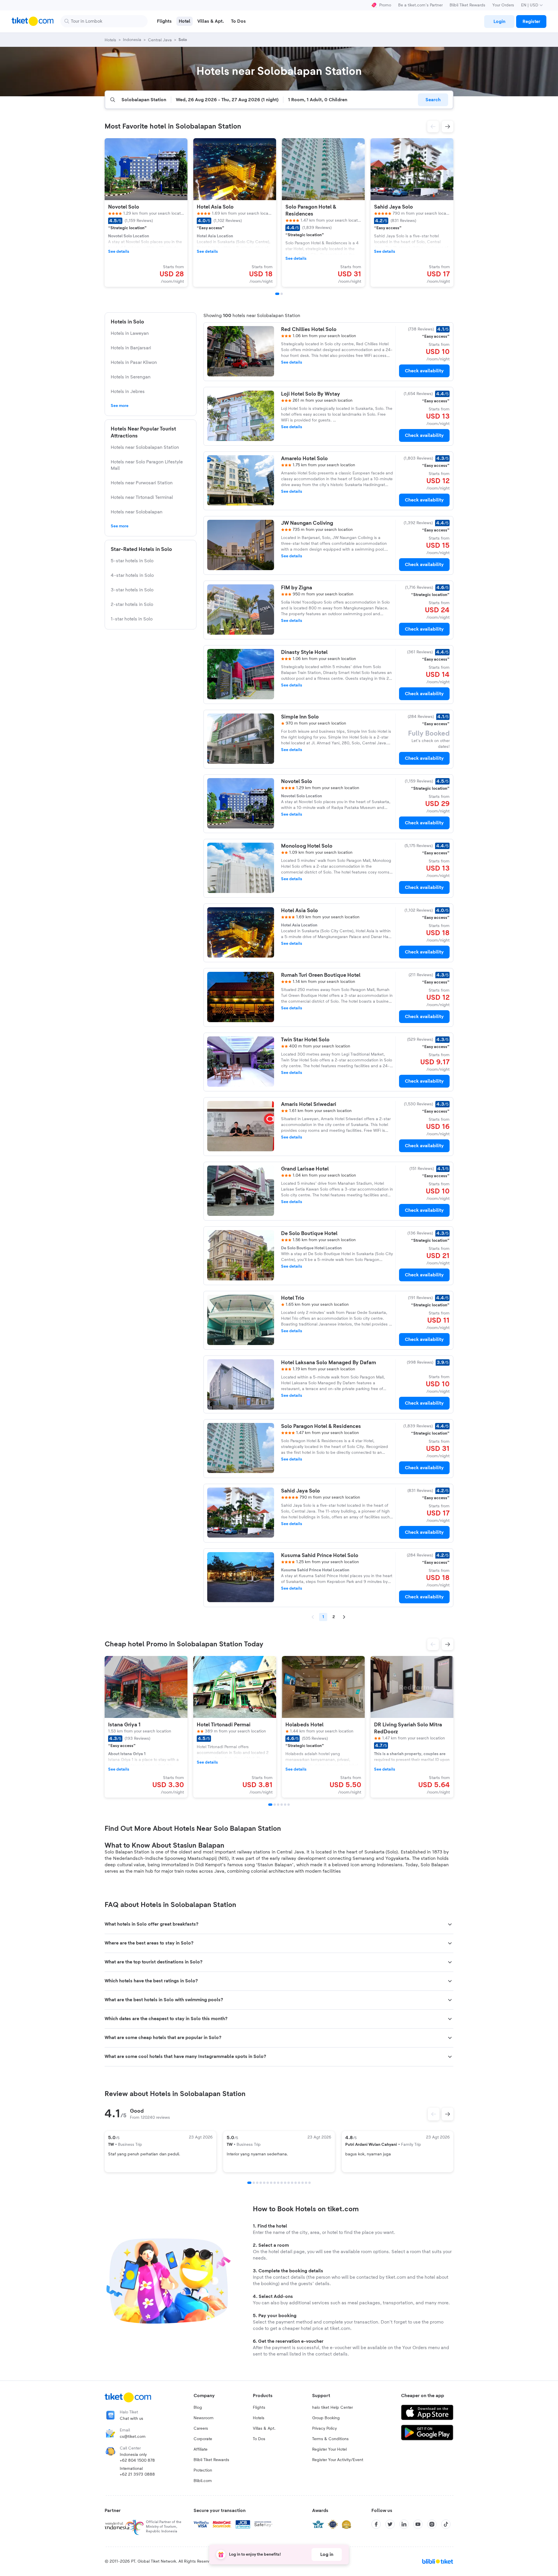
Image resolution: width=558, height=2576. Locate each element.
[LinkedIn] (404, 2524)
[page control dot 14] (296, 2183)
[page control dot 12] (289, 2183)
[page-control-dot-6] (289, 1805)
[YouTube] (418, 2524)
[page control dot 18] (310, 2183)
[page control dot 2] (254, 2183)
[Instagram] (432, 2524)
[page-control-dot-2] (282, 294)
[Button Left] (434, 2114)
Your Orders (503, 5)
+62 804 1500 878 (137, 2461)
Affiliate (201, 2449)
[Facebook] (376, 2524)
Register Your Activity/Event (338, 2460)
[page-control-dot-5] (285, 1805)
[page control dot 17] (306, 2183)
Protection (203, 2470)
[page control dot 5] (264, 2183)
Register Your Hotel (329, 2449)
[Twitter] (390, 2524)
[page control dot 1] (249, 2183)
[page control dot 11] (285, 2183)
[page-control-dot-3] (278, 1805)
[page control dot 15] (299, 2183)
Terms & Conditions (330, 2439)
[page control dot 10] (282, 2183)
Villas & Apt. (264, 2429)
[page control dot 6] (268, 2183)
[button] (433, 127)
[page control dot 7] (271, 2183)
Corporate (203, 2439)
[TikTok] (446, 2524)
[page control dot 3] (257, 2183)
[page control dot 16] (303, 2183)
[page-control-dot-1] (277, 294)
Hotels (259, 2418)
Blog (198, 2408)
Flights (259, 2408)
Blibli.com (203, 2481)
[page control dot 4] (261, 2183)
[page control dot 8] (275, 2183)
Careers (201, 2429)
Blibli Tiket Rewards (467, 5)
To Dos (259, 2439)
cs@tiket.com (133, 2437)
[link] (499, 22)
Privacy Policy (324, 2429)
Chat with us (132, 2419)
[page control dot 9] (278, 2183)
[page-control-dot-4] (282, 1805)
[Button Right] (448, 2114)
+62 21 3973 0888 (137, 2474)
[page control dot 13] (292, 2183)
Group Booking (326, 2418)
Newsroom (204, 2418)
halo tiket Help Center (332, 2408)
